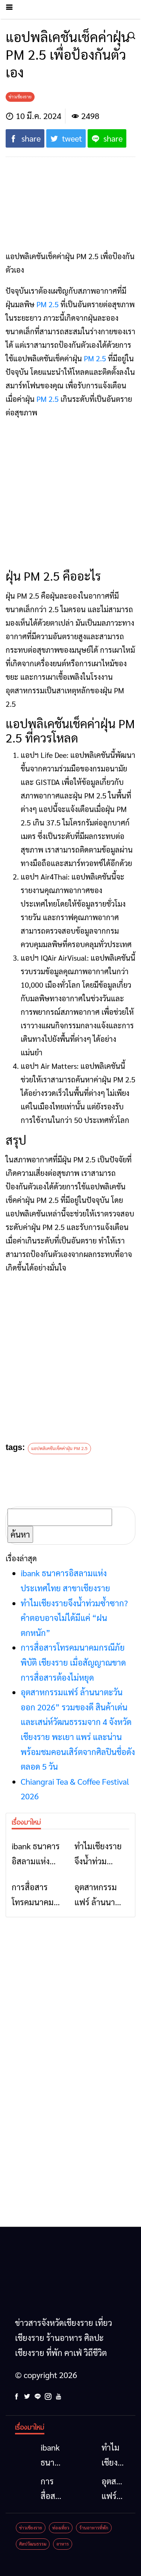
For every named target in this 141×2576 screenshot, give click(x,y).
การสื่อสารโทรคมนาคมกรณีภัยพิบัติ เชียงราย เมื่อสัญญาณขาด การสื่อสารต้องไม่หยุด (73, 1662)
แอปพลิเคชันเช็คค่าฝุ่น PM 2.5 (59, 1448)
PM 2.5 (48, 304)
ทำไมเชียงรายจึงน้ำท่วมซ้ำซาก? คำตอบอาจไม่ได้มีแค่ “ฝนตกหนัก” (74, 1618)
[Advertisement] (70, 495)
